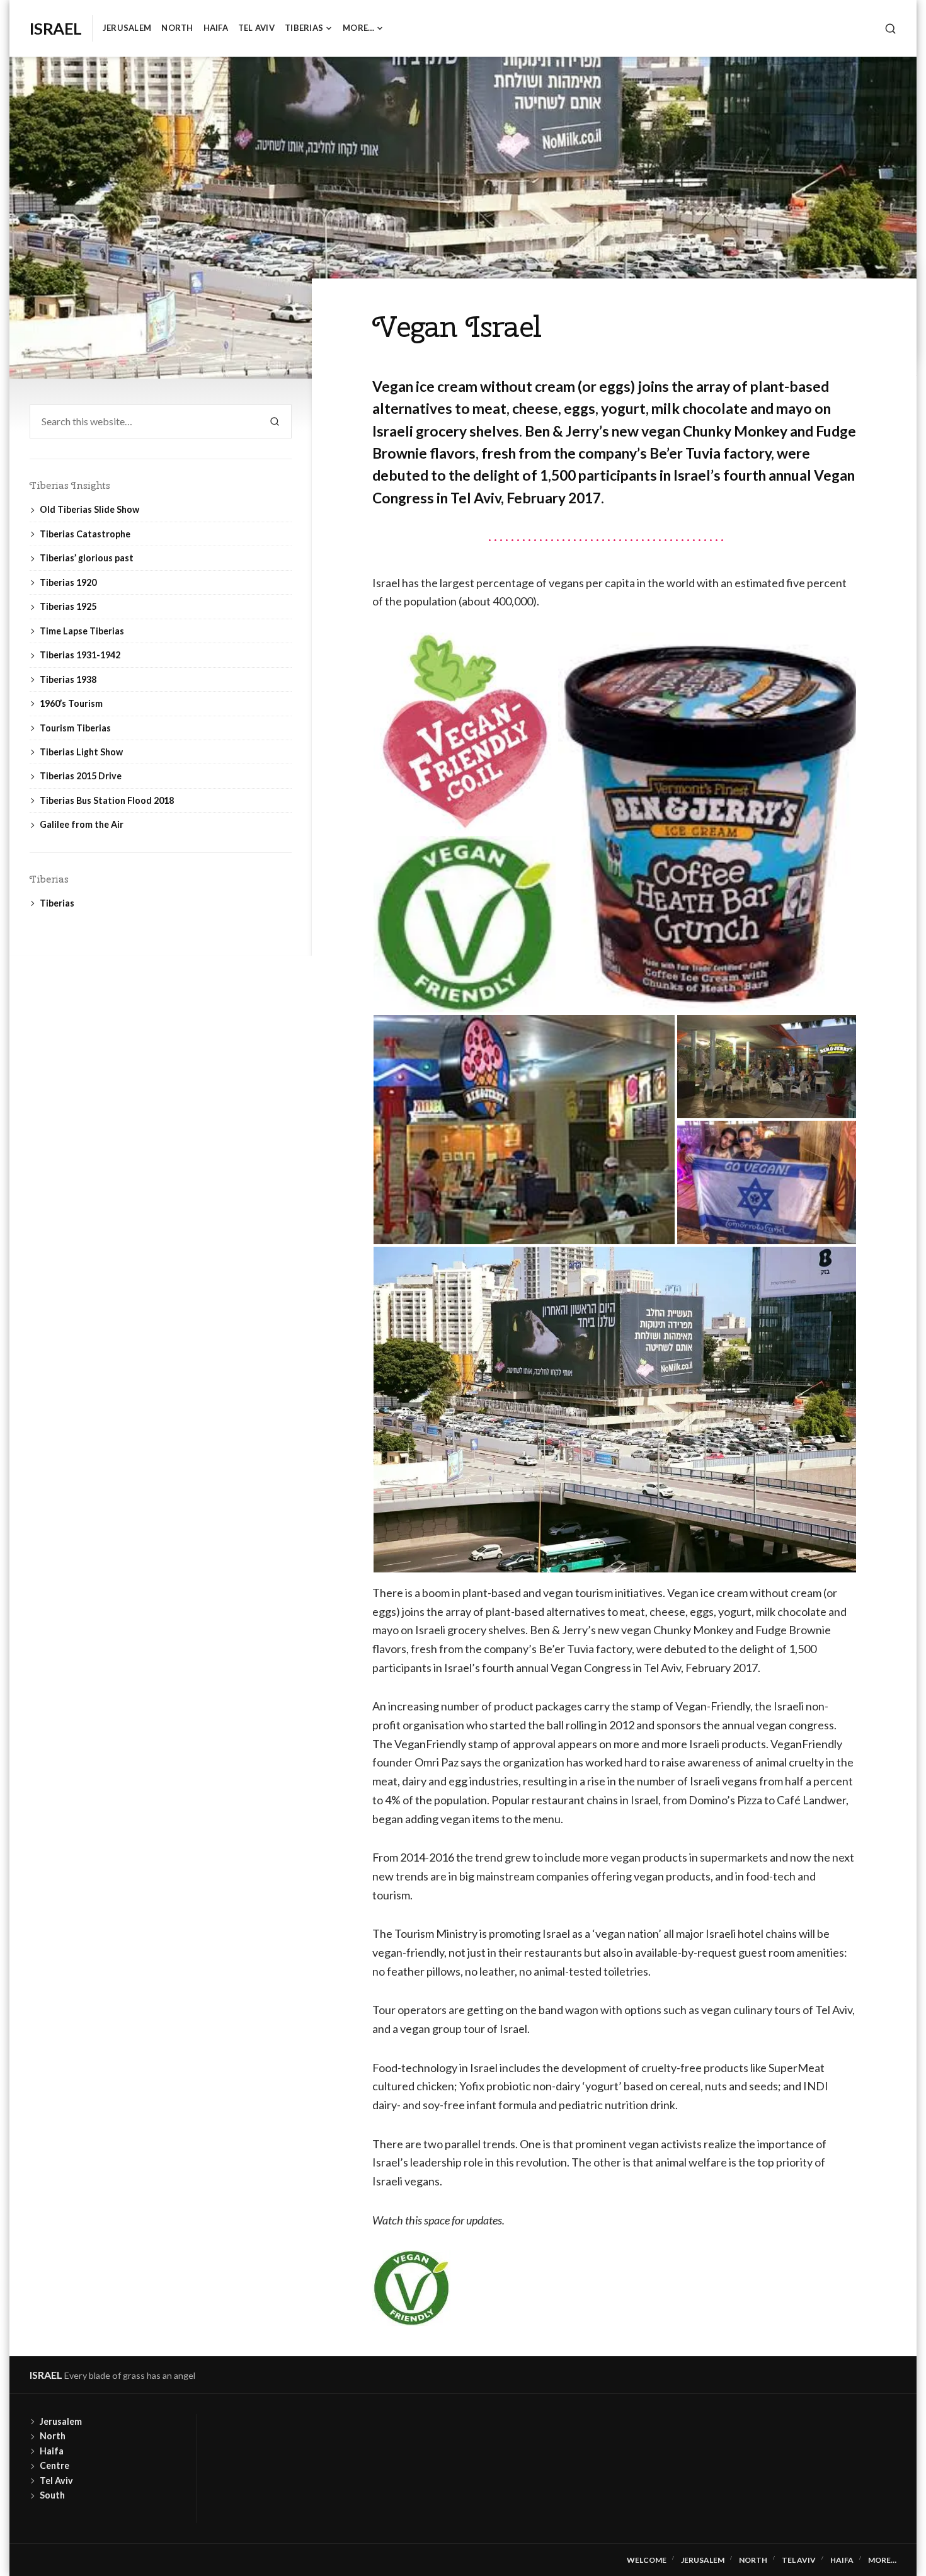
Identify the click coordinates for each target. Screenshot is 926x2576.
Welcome (647, 2560)
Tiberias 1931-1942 (80, 655)
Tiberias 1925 (68, 606)
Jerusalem (127, 28)
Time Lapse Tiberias (82, 631)
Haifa (216, 28)
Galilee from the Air (82, 824)
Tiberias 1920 (68, 582)
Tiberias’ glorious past (87, 558)
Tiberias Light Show (81, 752)
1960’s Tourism (71, 703)
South (52, 2495)
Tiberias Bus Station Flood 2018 (107, 800)
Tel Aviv (256, 28)
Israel (56, 28)
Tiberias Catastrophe (85, 534)
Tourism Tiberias (75, 728)
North (177, 28)
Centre (54, 2465)
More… (358, 28)
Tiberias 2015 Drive (81, 776)
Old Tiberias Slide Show (89, 509)
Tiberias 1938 (68, 679)
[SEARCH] (890, 29)
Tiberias (304, 28)
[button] (465, 733)
